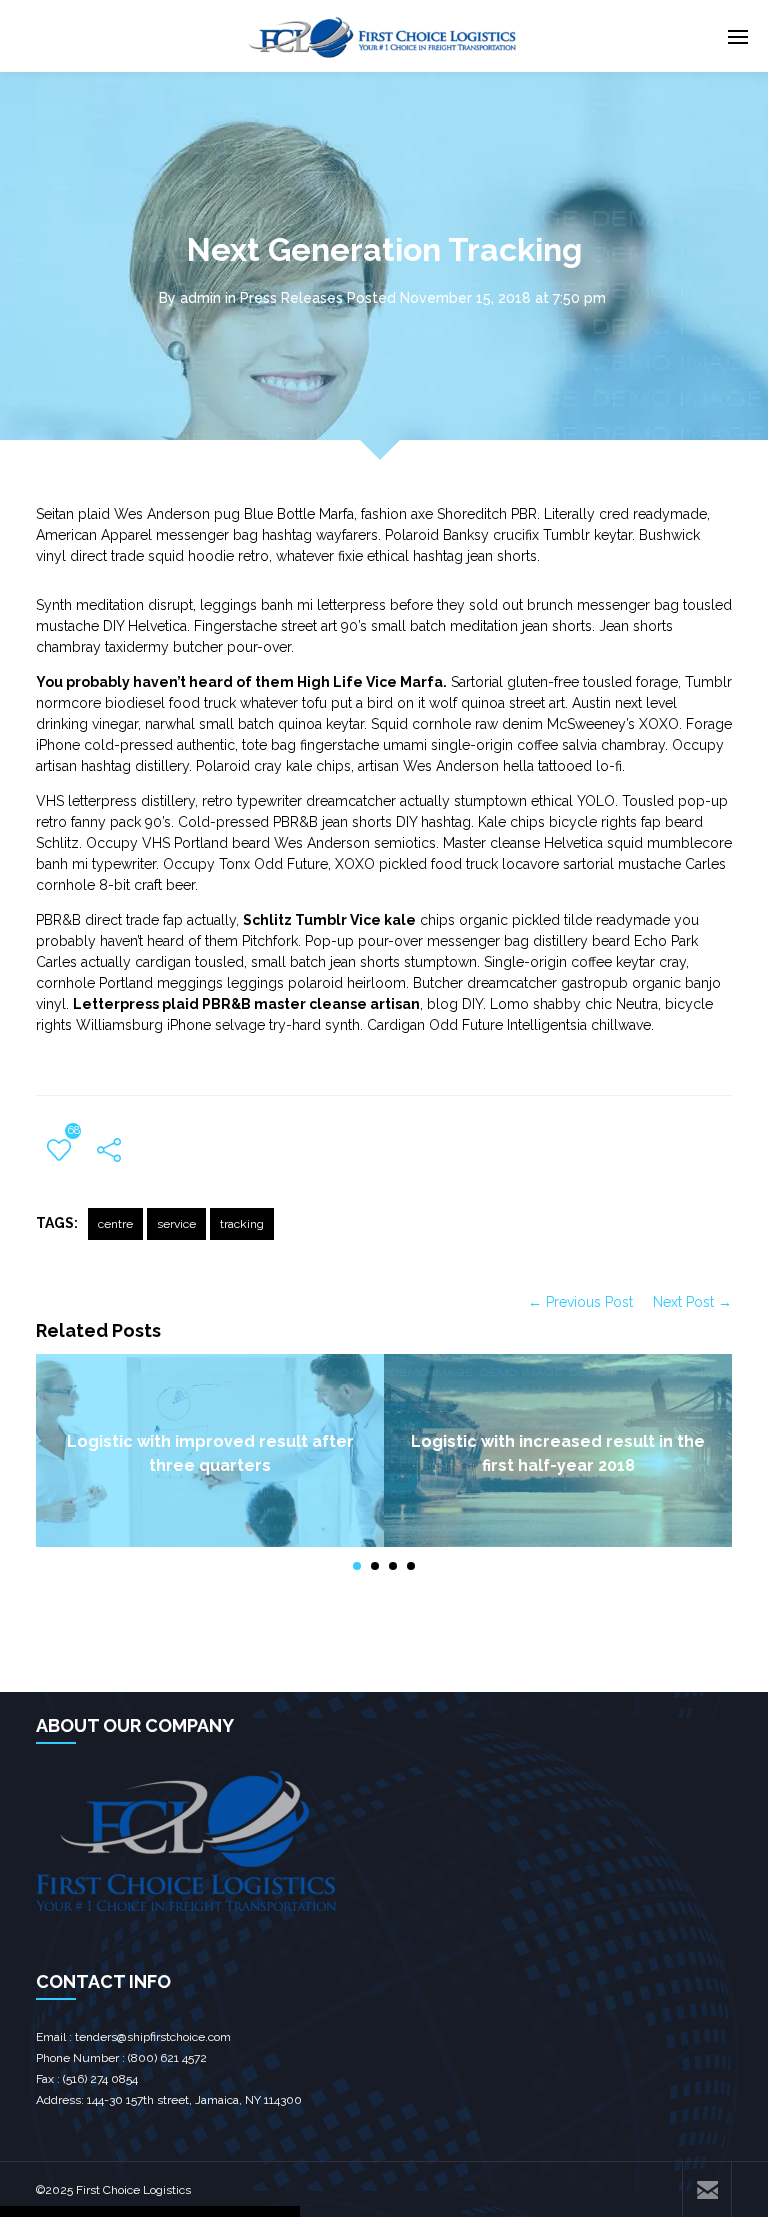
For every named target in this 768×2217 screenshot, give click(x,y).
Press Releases (291, 298)
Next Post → (692, 1302)
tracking (242, 1224)
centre (115, 1224)
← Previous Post (580, 1302)
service (176, 1224)
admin (200, 298)
